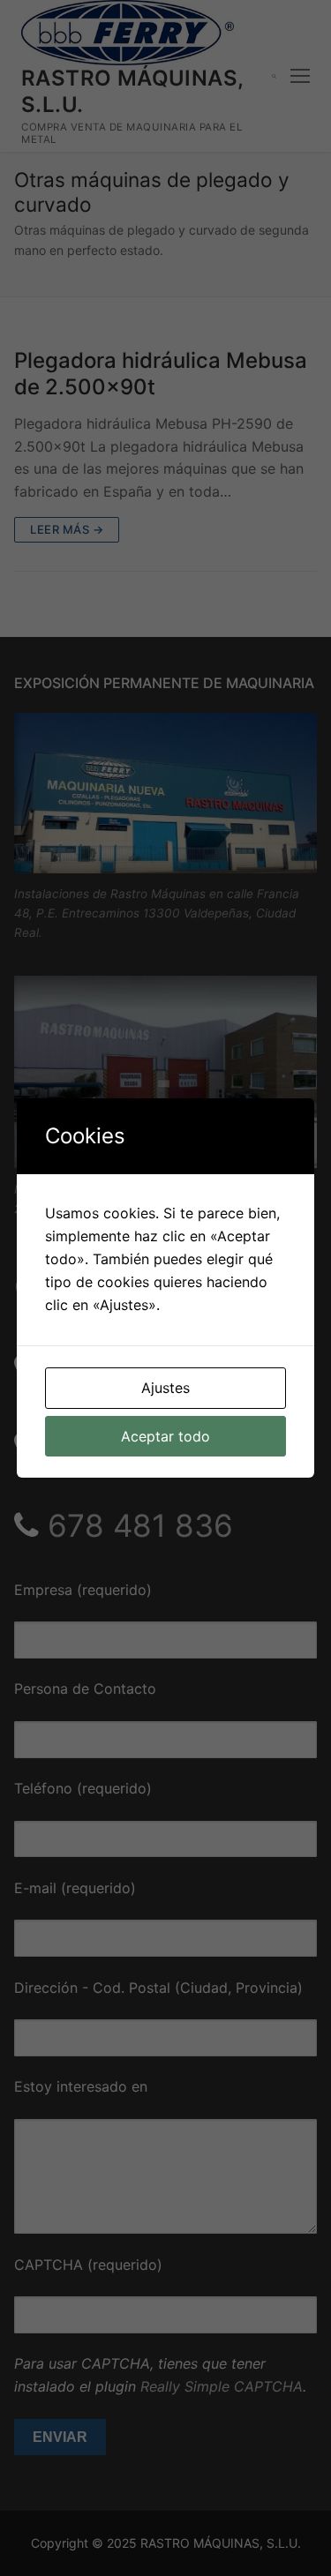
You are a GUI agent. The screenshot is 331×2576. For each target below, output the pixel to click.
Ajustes (165, 1388)
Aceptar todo (165, 1436)
